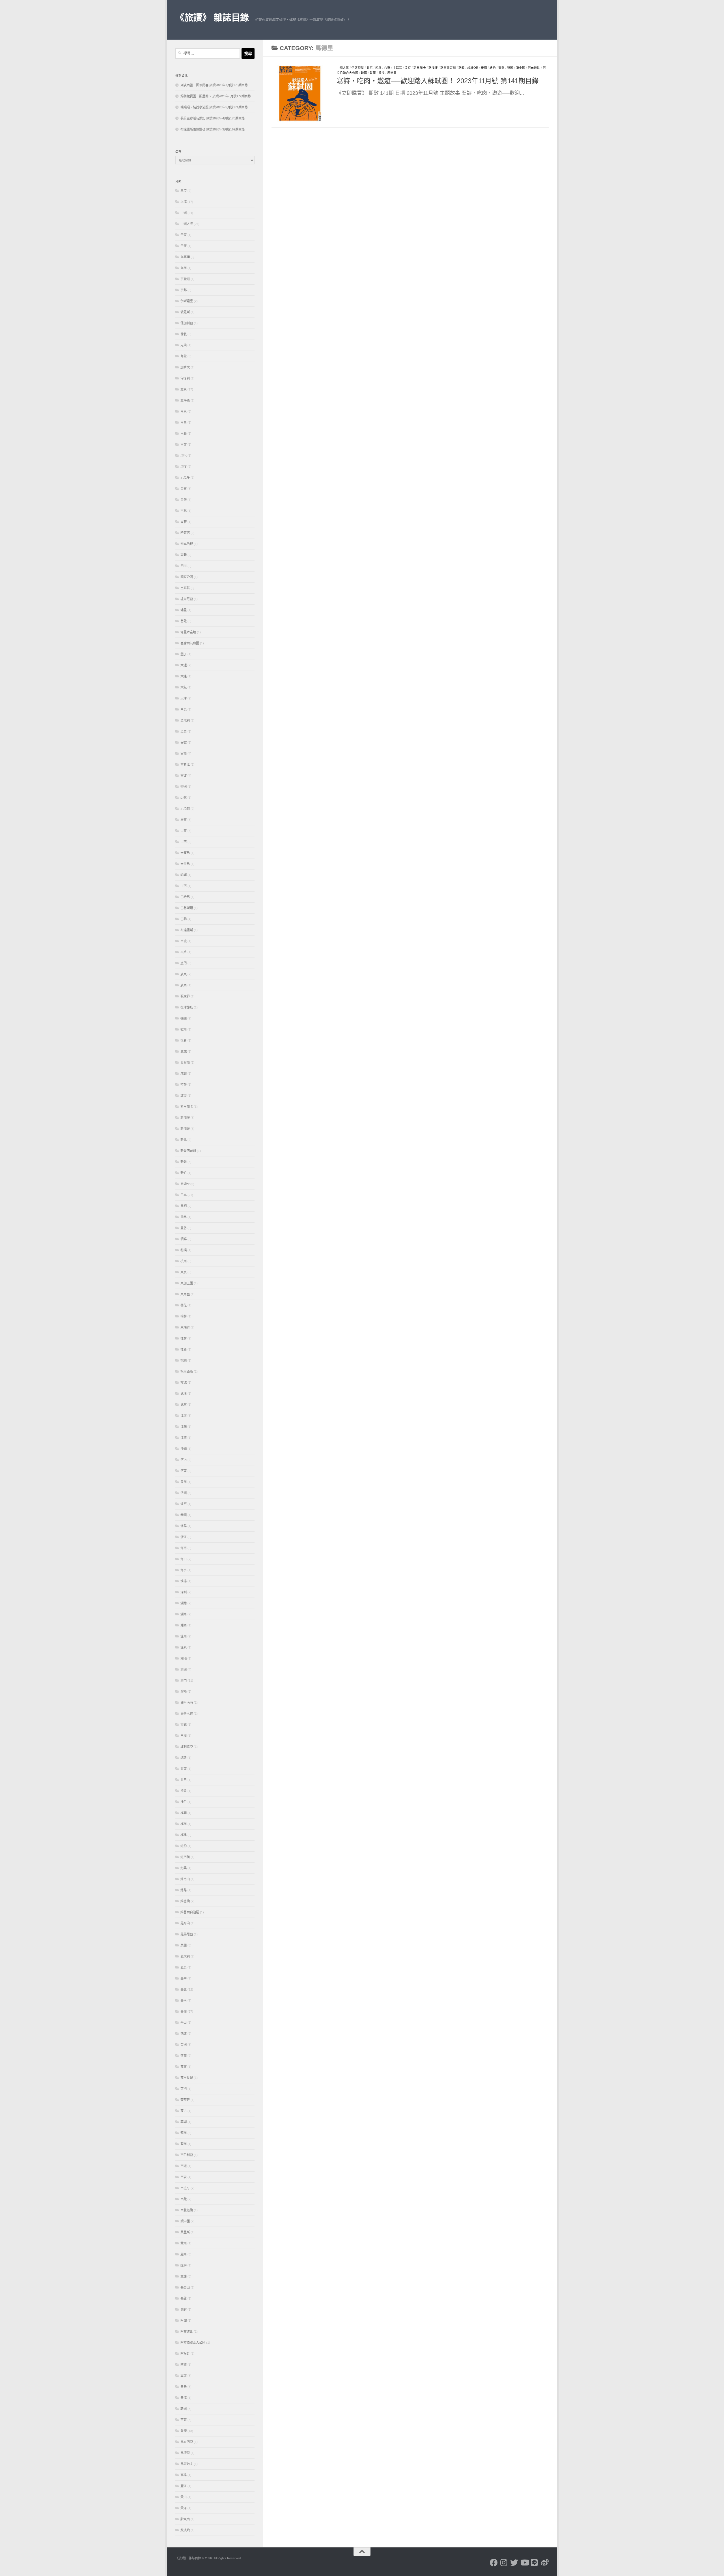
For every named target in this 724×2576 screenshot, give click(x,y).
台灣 (184, 500)
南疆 (184, 433)
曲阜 (184, 1217)
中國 (184, 213)
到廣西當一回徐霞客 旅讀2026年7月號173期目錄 (214, 85)
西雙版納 (187, 2210)
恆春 (184, 1040)
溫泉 (184, 1647)
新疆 (462, 68)
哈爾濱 (185, 533)
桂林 (184, 1338)
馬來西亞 (187, 2442)
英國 (510, 68)
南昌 (184, 422)
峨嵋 (184, 875)
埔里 (184, 610)
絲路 (184, 1890)
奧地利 (185, 720)
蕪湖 (184, 2122)
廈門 (184, 963)
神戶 (184, 1802)
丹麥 (184, 246)
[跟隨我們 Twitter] (514, 2563)
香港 (382, 73)
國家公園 (187, 577)
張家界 (185, 996)
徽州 (184, 1029)
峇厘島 (185, 853)
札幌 (184, 1250)
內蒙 (184, 356)
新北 (184, 1140)
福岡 (184, 1813)
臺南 (184, 2000)
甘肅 (184, 1780)
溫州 (184, 1636)
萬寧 (184, 2067)
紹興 (184, 1868)
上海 (184, 202)
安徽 (184, 742)
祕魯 (184, 1791)
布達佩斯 (187, 930)
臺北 (184, 1989)
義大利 (185, 1956)
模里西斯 (187, 1371)
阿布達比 (534, 68)
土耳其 (397, 68)
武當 (184, 1405)
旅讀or (473, 68)
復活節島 (187, 1007)
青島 (184, 2387)
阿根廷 (185, 2354)
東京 (184, 1272)
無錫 (184, 1725)
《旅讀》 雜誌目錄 (212, 18)
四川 (184, 566)
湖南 (184, 1614)
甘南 (184, 1769)
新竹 (184, 1173)
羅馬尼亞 (187, 1934)
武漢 (184, 1394)
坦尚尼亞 (187, 599)
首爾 (373, 73)
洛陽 (184, 1526)
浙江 (184, 1537)
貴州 (184, 2243)
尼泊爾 (185, 809)
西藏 (184, 2199)
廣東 (184, 974)
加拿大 (185, 367)
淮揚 (184, 1581)
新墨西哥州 (448, 68)
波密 (184, 1504)
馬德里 (392, 73)
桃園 (184, 1360)
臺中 (184, 1978)
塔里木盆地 (188, 632)
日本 (184, 1195)
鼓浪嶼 (185, 2530)
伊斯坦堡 (358, 68)
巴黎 (184, 919)
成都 (184, 1074)
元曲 (184, 345)
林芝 (184, 1305)
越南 (184, 2254)
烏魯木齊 (187, 1714)
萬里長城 (187, 2078)
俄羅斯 (185, 312)
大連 (184, 676)
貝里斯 (185, 2232)
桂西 (184, 1349)
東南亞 (185, 1294)
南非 (184, 445)
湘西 (184, 1625)
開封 (184, 2309)
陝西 (184, 2365)
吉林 (184, 511)
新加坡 (433, 68)
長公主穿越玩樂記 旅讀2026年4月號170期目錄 (213, 118)
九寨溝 (185, 257)
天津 (184, 698)
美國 (184, 1945)
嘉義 (184, 555)
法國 (184, 1493)
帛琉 (184, 941)
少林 (184, 798)
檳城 (184, 1383)
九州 (184, 268)
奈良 (184, 709)
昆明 (184, 1206)
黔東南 (185, 2519)
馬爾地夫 (187, 2464)
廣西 (184, 985)
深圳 (184, 1592)
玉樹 (184, 1736)
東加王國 (187, 1283)
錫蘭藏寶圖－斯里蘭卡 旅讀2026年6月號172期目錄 (216, 96)
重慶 (184, 2276)
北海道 (185, 400)
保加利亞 (187, 323)
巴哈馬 (185, 897)
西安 (184, 2177)
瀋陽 (184, 1691)
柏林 (184, 1316)
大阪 (184, 687)
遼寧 (184, 2265)
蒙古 (184, 2111)
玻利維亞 (187, 1747)
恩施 (184, 1051)
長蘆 (184, 2298)
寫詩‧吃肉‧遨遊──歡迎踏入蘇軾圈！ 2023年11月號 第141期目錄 (438, 81)
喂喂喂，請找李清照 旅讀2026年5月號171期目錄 (214, 107)
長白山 (185, 2287)
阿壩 (184, 2320)
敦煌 (184, 1096)
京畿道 (185, 279)
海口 (184, 1559)
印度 (378, 68)
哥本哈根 (187, 544)
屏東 (184, 820)
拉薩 (184, 1085)
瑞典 (184, 1758)
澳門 (184, 1680)
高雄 (184, 2475)
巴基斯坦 (187, 908)
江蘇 (184, 1427)
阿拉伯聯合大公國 (193, 2343)
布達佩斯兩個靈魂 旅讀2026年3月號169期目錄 (213, 129)
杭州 (184, 1261)
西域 (184, 2166)
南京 (184, 411)
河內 (184, 1460)
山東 (184, 831)
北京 (370, 68)
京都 (184, 290)
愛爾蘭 (185, 1062)
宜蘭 (184, 754)
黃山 (184, 2497)
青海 (184, 2398)
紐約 (493, 68)
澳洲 (184, 1669)
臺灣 (501, 68)
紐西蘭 (185, 1857)
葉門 (184, 2089)
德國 (184, 1018)
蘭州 (184, 2144)
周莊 (184, 522)
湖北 (184, 1603)
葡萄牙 (185, 2100)
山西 (184, 842)
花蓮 (184, 2034)
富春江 (185, 765)
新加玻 (185, 1129)
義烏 (184, 1967)
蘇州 (184, 2133)
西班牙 (185, 2188)
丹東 (184, 235)
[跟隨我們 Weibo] (545, 2563)
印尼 (184, 456)
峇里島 (185, 864)
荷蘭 (184, 2056)
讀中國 (521, 68)
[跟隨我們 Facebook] (494, 2563)
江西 (184, 1438)
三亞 (184, 191)
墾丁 (184, 654)
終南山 (185, 1879)
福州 (184, 1824)
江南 (184, 1416)
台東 (387, 68)
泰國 (484, 68)
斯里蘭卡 (420, 68)
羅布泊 (185, 1923)
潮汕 (184, 1658)
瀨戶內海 (187, 1703)
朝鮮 (184, 1239)
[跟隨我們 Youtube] (524, 2563)
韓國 (364, 73)
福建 (184, 1835)
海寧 (184, 1570)
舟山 (184, 2023)
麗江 (184, 2486)
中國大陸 (343, 68)
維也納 (185, 1901)
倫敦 (184, 334)
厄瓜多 (185, 478)
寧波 (184, 776)
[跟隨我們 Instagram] (504, 2563)
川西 (184, 886)
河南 (184, 1471)
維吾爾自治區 (190, 1912)
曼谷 (184, 1228)
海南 (184, 1548)
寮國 (184, 787)
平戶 (184, 952)
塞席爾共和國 (190, 643)
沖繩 (184, 1449)
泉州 (184, 1482)
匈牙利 (185, 378)
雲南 (184, 2376)
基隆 (184, 621)
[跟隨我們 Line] (535, 2563)
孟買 (408, 68)
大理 (184, 665)
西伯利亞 (187, 2155)
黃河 (184, 2508)
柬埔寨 (185, 1327)
